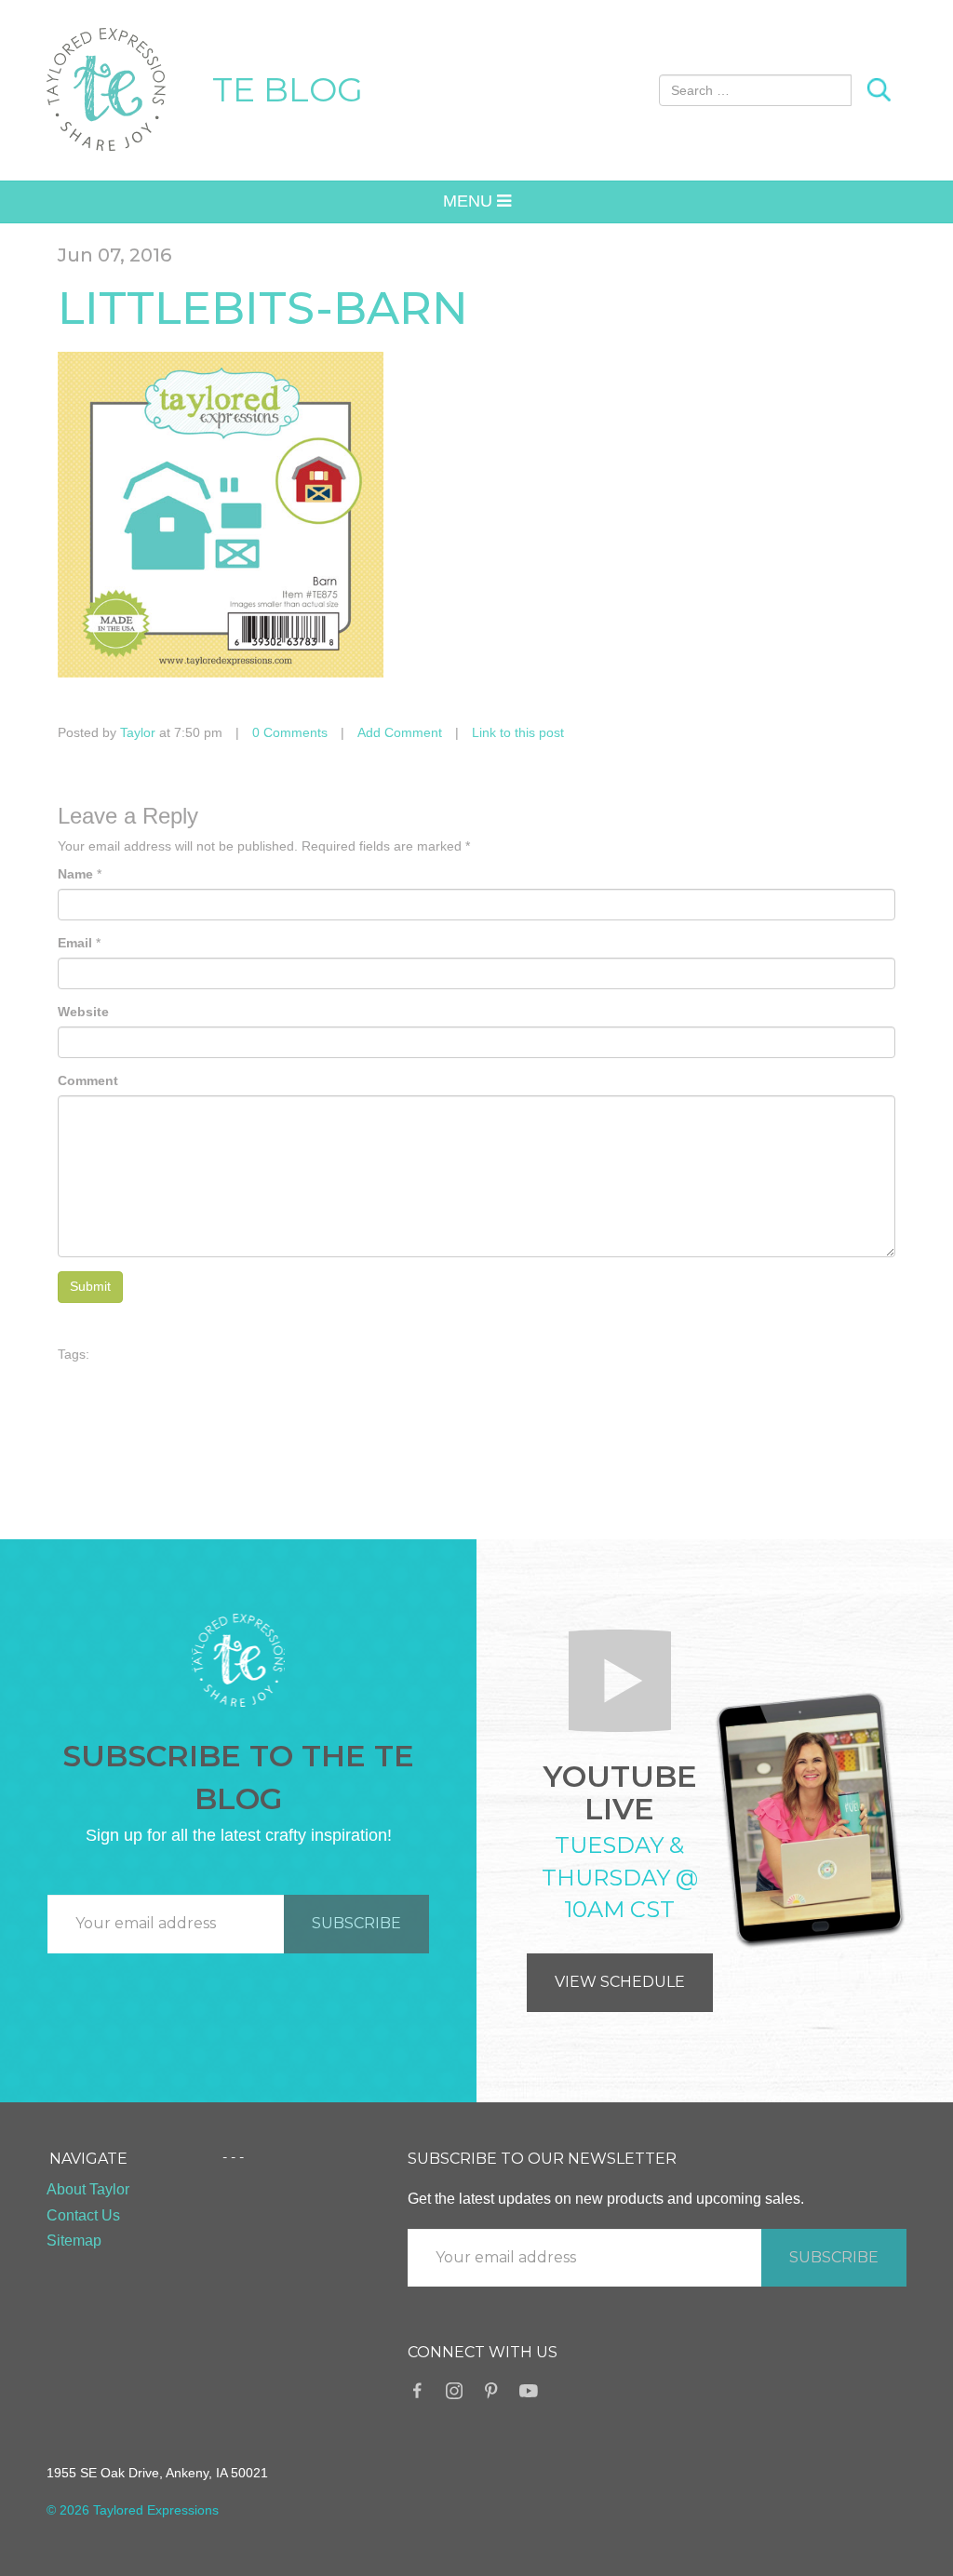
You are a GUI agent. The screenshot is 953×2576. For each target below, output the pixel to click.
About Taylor (88, 2189)
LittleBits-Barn (263, 308)
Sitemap (74, 2241)
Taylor (138, 732)
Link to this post (518, 732)
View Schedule (620, 1982)
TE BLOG (288, 89)
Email (75, 943)
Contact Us (83, 2215)
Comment (88, 1080)
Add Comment (400, 732)
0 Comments (290, 732)
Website (83, 1012)
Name (75, 874)
